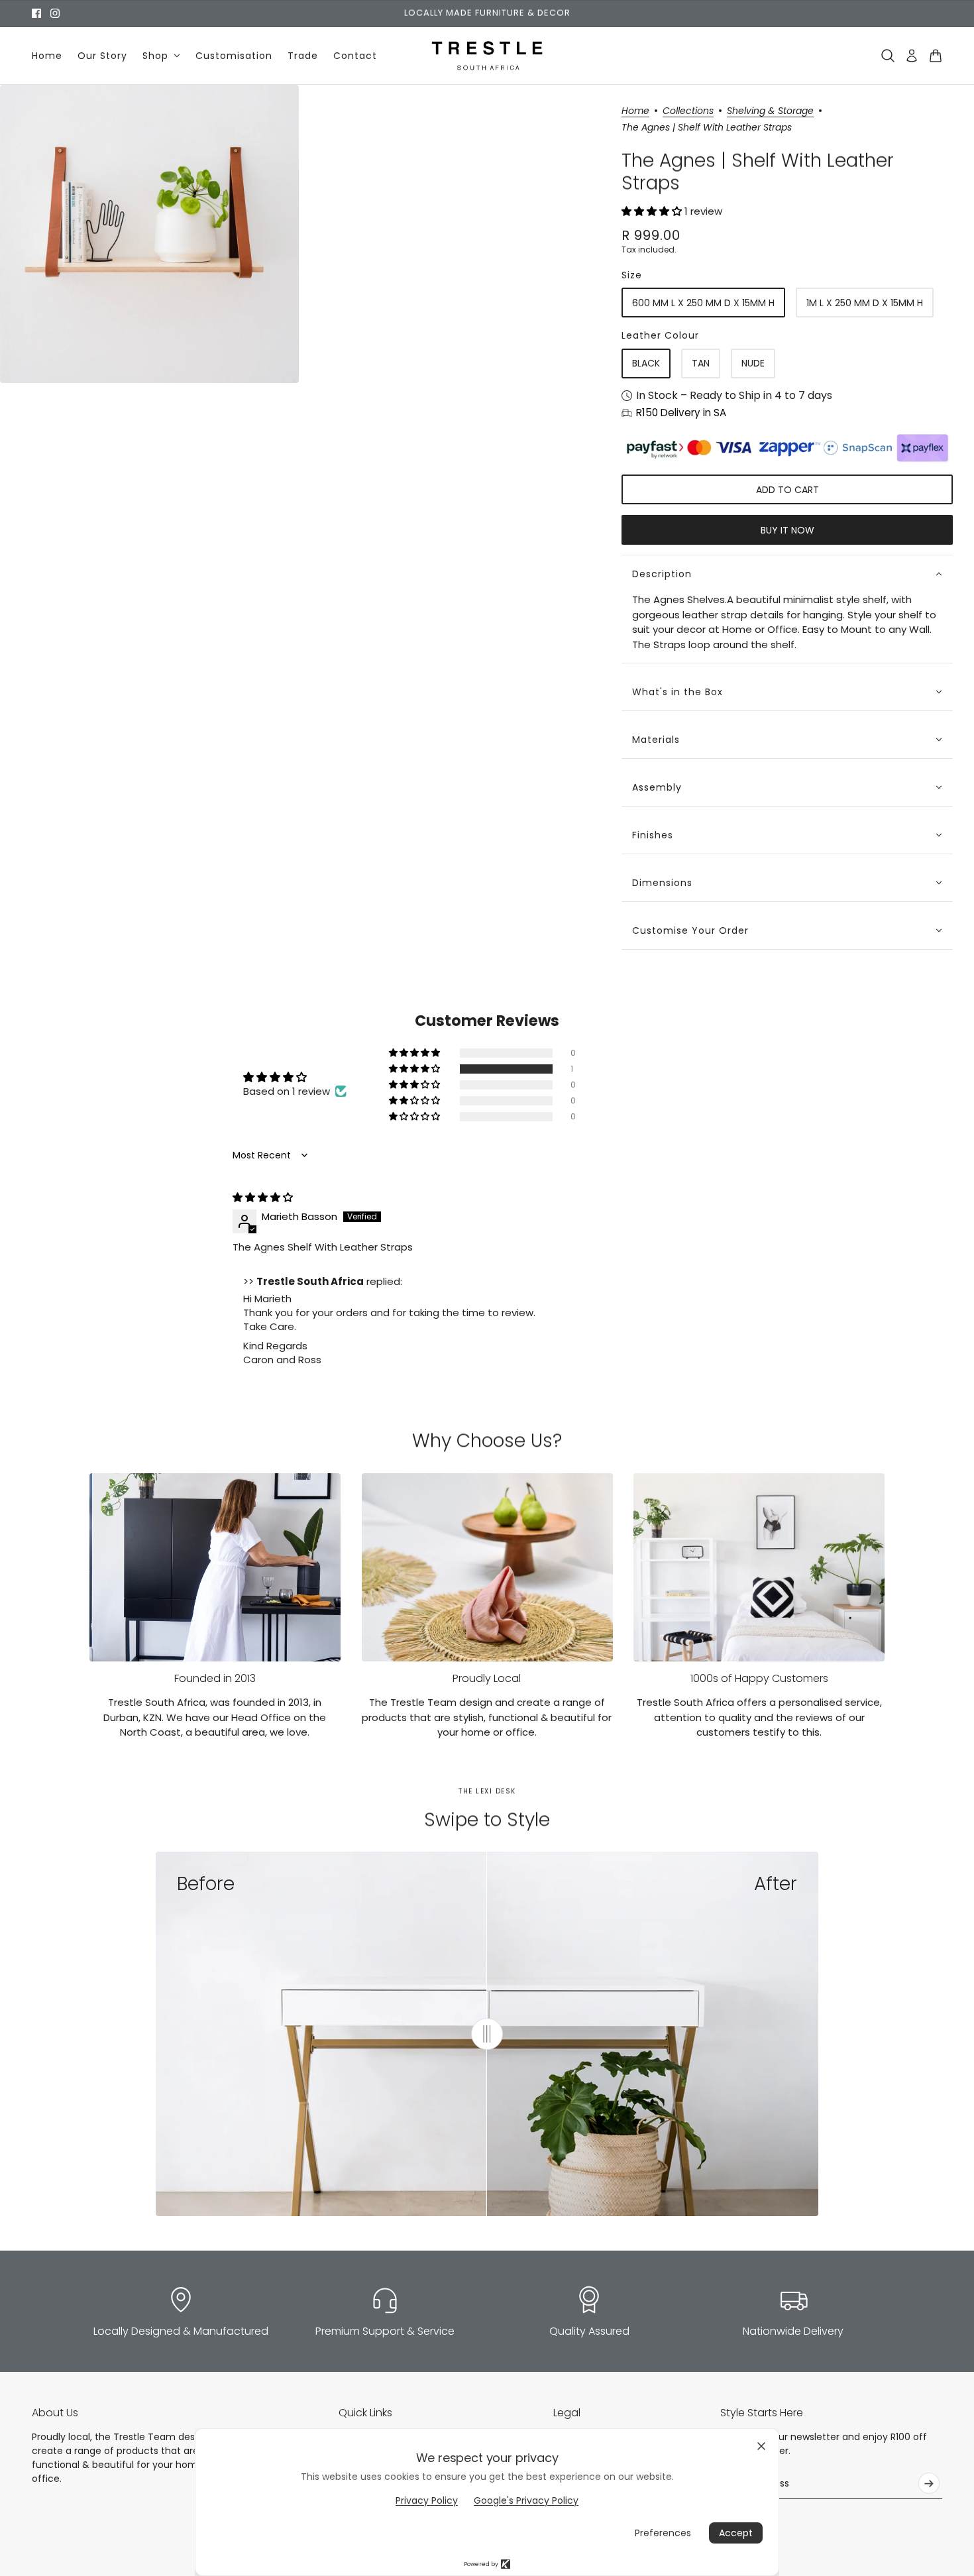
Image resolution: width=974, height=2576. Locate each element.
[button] (653, 211)
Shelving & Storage (770, 112)
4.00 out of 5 (344, 1077)
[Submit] (929, 2483)
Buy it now (787, 530)
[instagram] (55, 13)
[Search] (888, 56)
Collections (688, 112)
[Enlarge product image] (149, 234)
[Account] (912, 56)
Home (635, 112)
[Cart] (936, 56)
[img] (263, 1197)
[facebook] (36, 13)
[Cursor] (487, 2034)
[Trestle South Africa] (487, 56)
